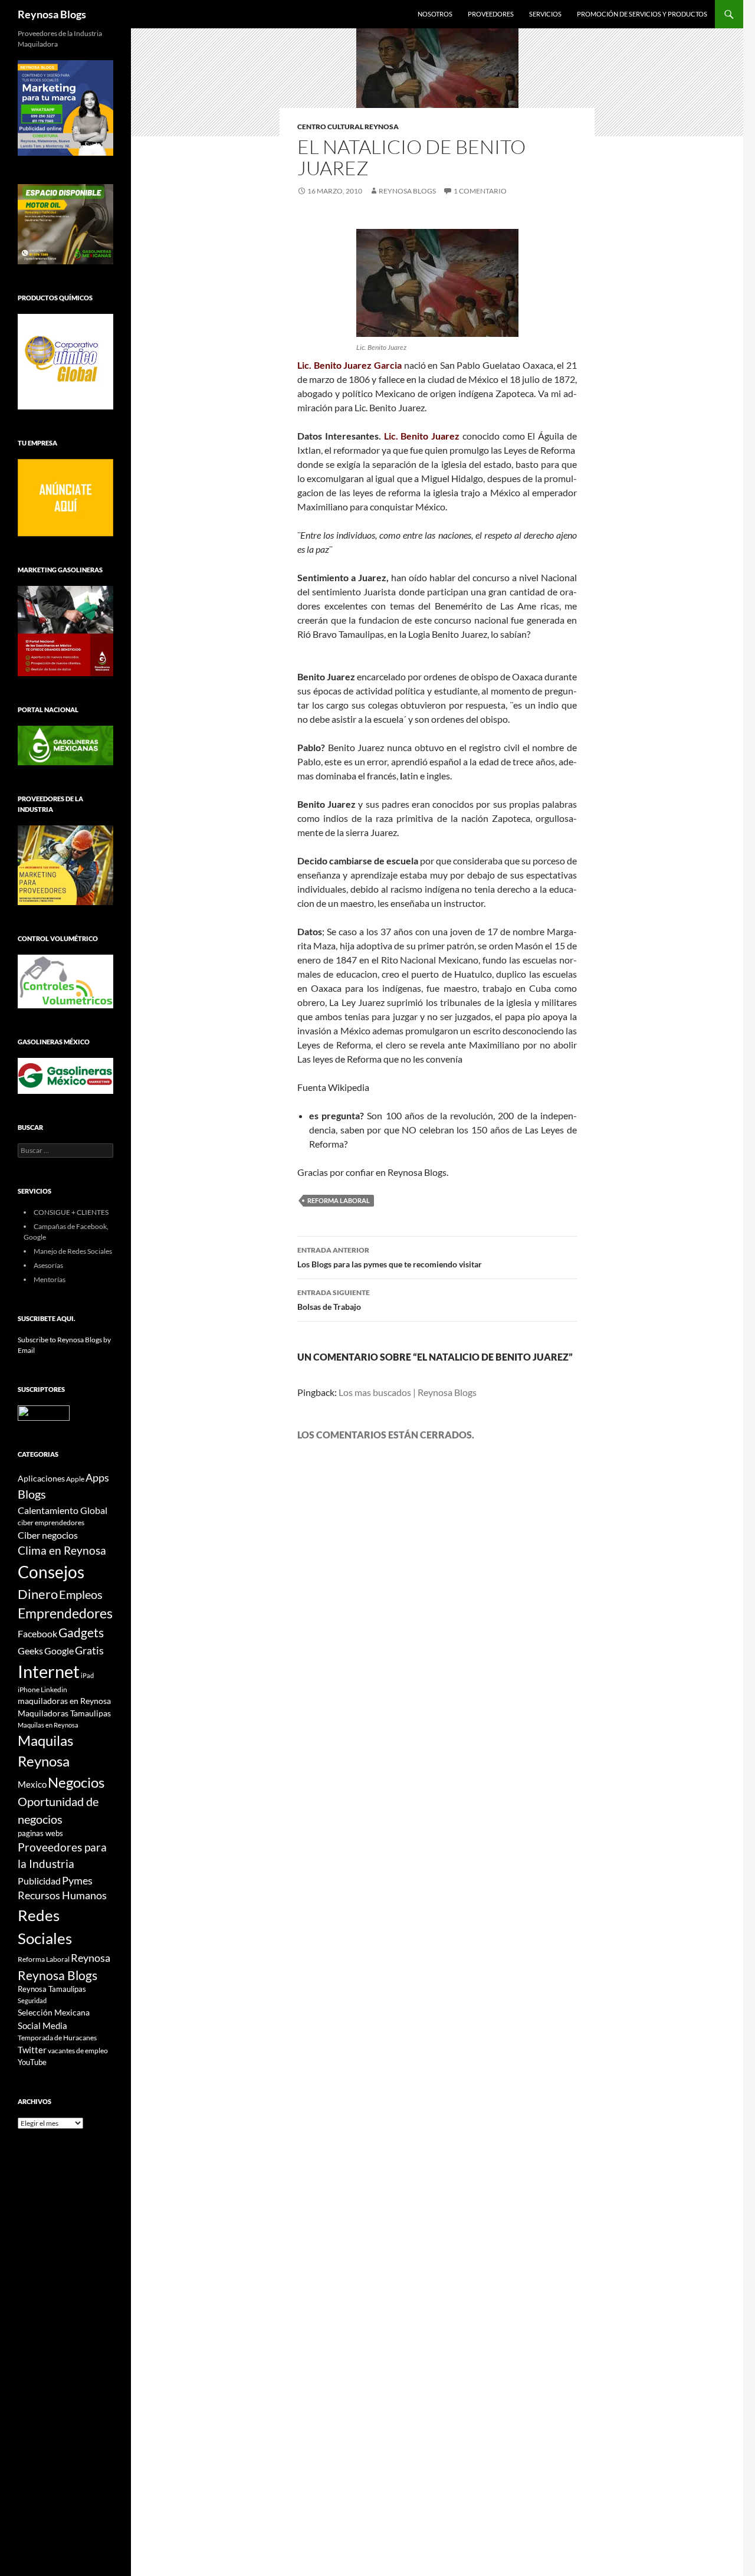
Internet (49, 1671)
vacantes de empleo (78, 2051)
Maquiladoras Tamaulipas (64, 1713)
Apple (75, 1479)
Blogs (32, 1494)
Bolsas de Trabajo (334, 1300)
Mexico (32, 1784)
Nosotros (435, 14)
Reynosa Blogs (52, 14)
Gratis (89, 1650)
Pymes (77, 1880)
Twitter (32, 2050)
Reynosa (91, 1958)
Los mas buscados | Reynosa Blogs (408, 1392)
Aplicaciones (41, 1478)
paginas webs (40, 1833)
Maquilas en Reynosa (48, 1725)
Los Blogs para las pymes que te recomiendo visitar (390, 1257)
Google (59, 1651)
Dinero (38, 1594)
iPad (87, 1675)
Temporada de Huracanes (57, 2038)
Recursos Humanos (62, 1895)
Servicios (545, 14)
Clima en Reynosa (62, 1550)
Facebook (37, 1634)
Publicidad (39, 1881)
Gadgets (81, 1633)
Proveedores (491, 14)
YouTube (32, 2062)
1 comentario (480, 191)
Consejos (51, 1572)
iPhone (29, 1690)
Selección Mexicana (54, 2012)
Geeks (30, 1651)
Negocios (76, 1782)
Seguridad (32, 2000)
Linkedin (54, 1690)
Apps (97, 1478)
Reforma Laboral (339, 1200)
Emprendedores (65, 1613)
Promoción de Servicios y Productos (642, 14)
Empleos (81, 1595)
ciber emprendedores (51, 1523)
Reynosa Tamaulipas (52, 1989)
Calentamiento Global (63, 1510)
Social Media (42, 2026)
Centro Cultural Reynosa (348, 127)
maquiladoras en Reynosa (64, 1701)
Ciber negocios (48, 1535)
